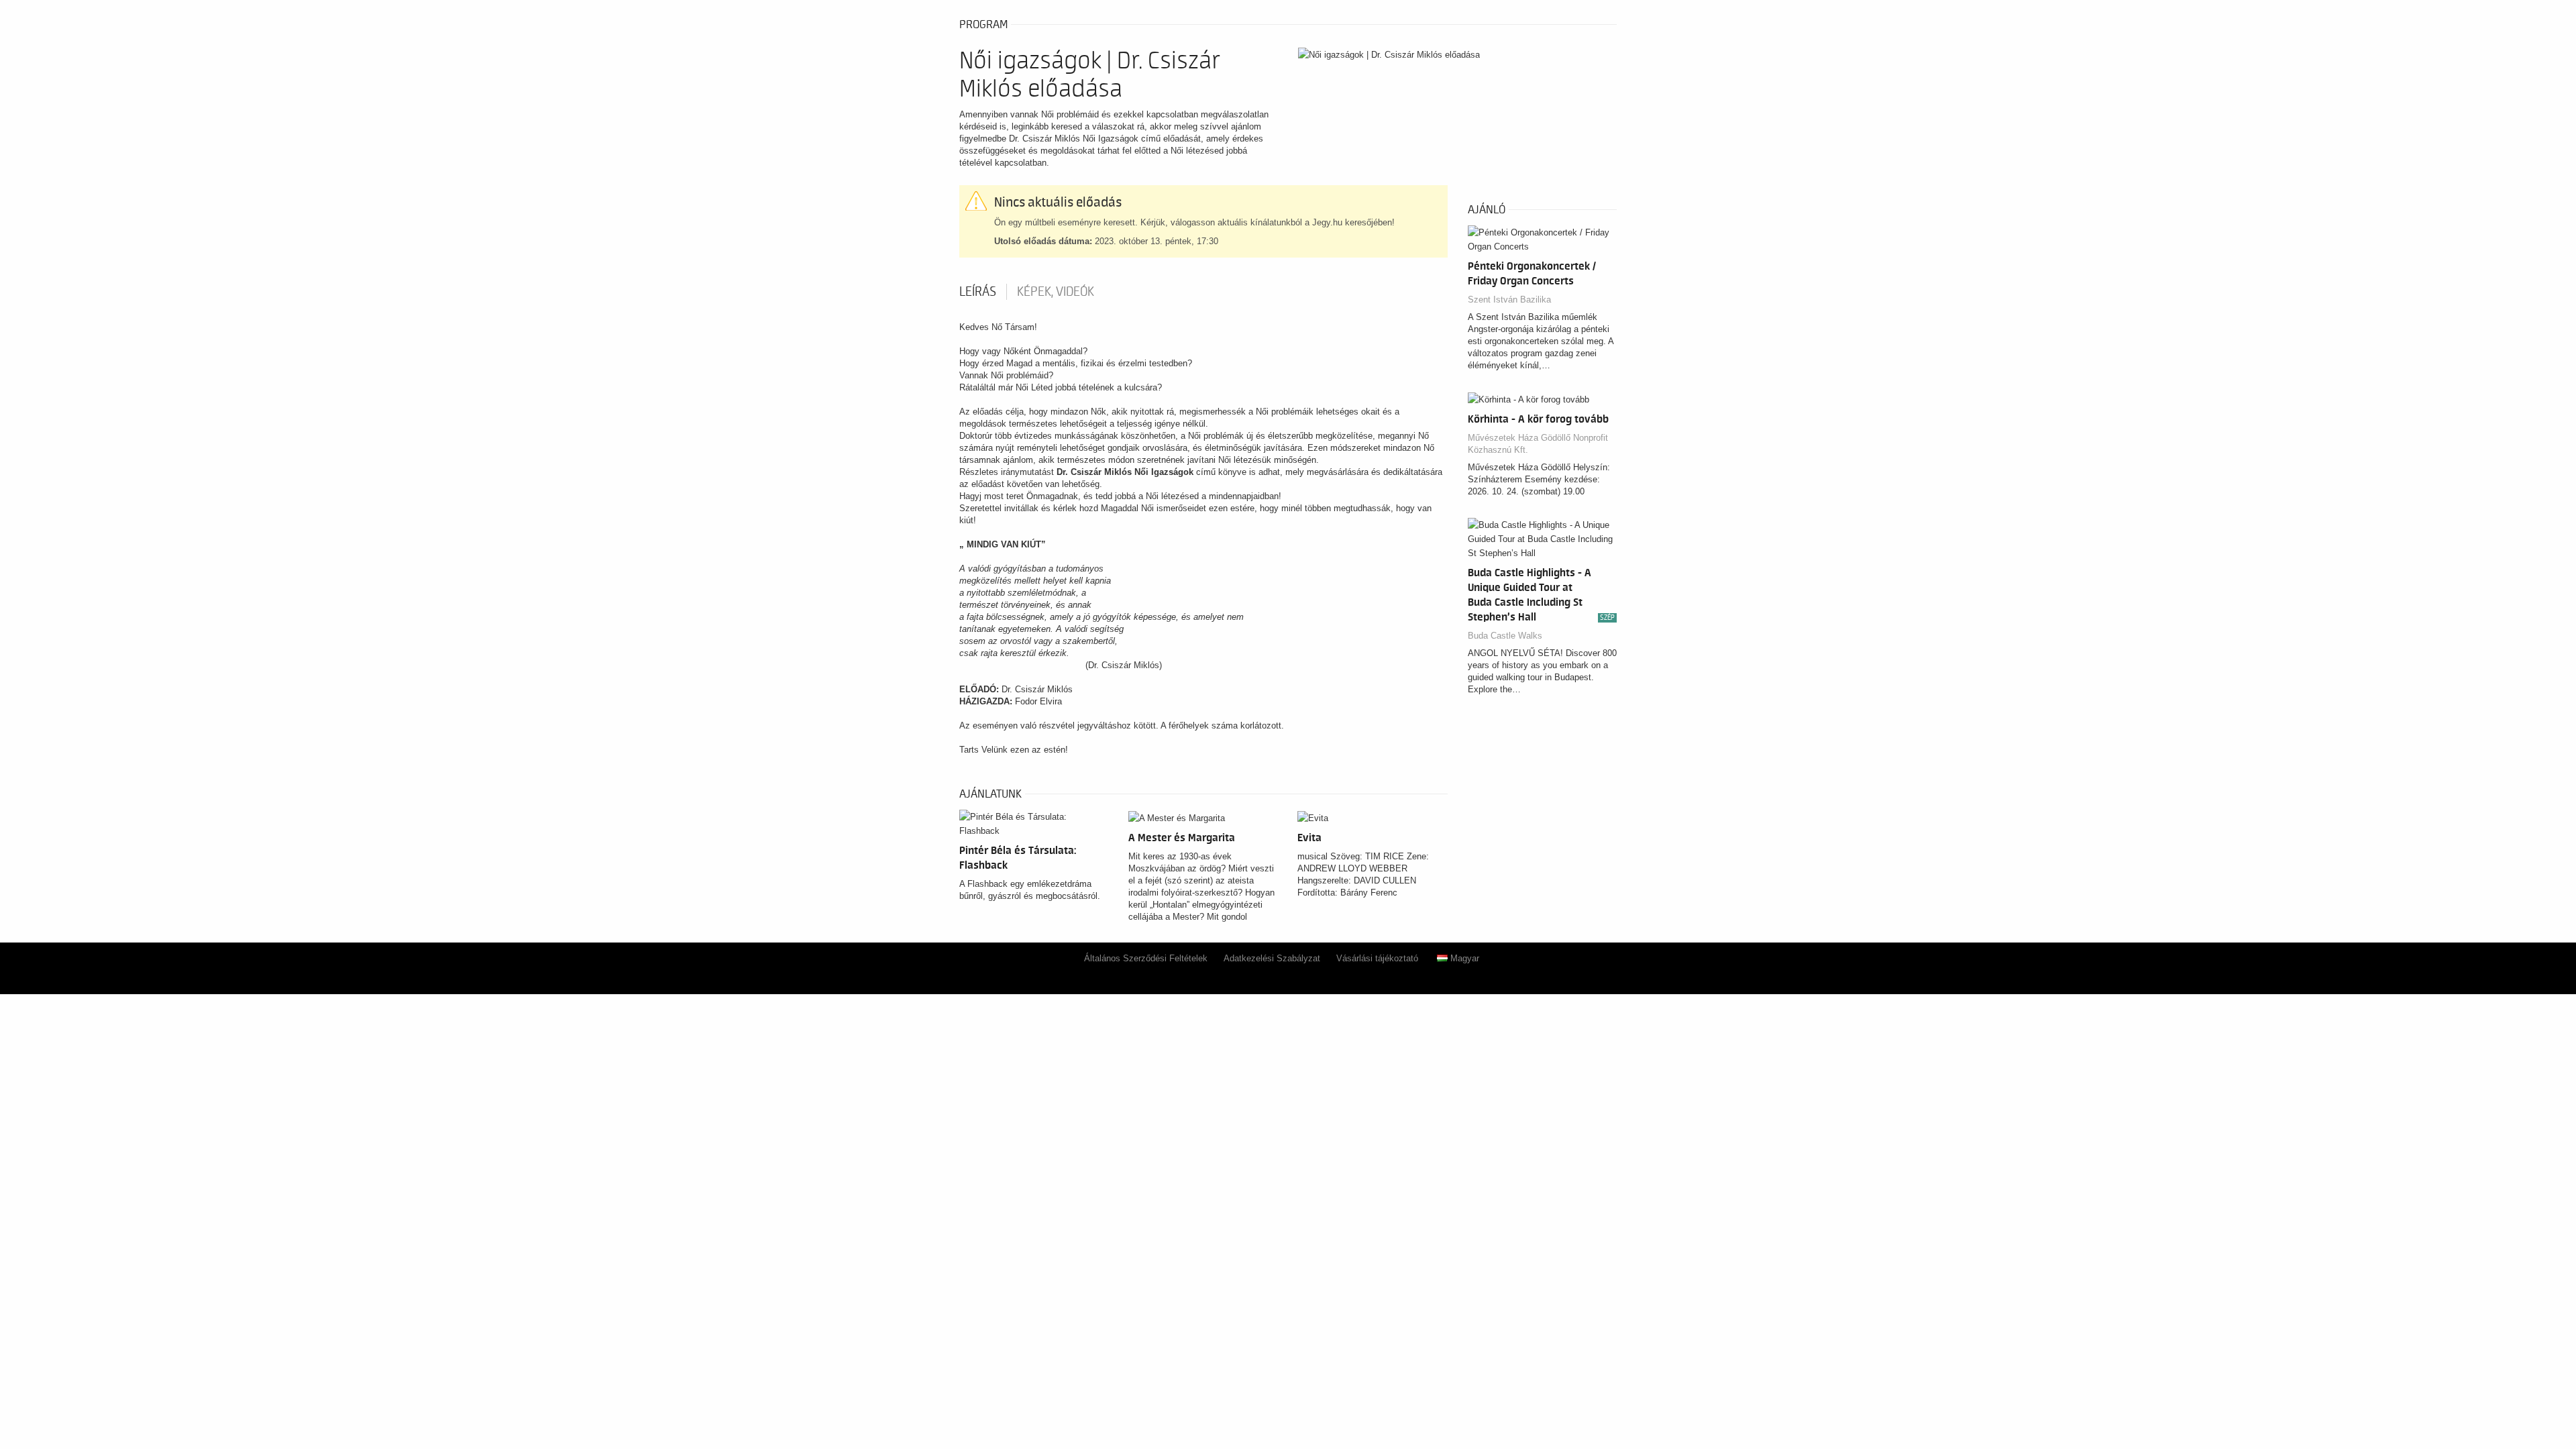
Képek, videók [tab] (1056, 292)
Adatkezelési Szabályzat (1272, 958)
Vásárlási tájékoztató (1377, 958)
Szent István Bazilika (1509, 300)
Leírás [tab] (978, 292)
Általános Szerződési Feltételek (1146, 958)
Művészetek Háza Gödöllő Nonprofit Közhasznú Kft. (1538, 444)
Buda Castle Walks (1505, 636)
